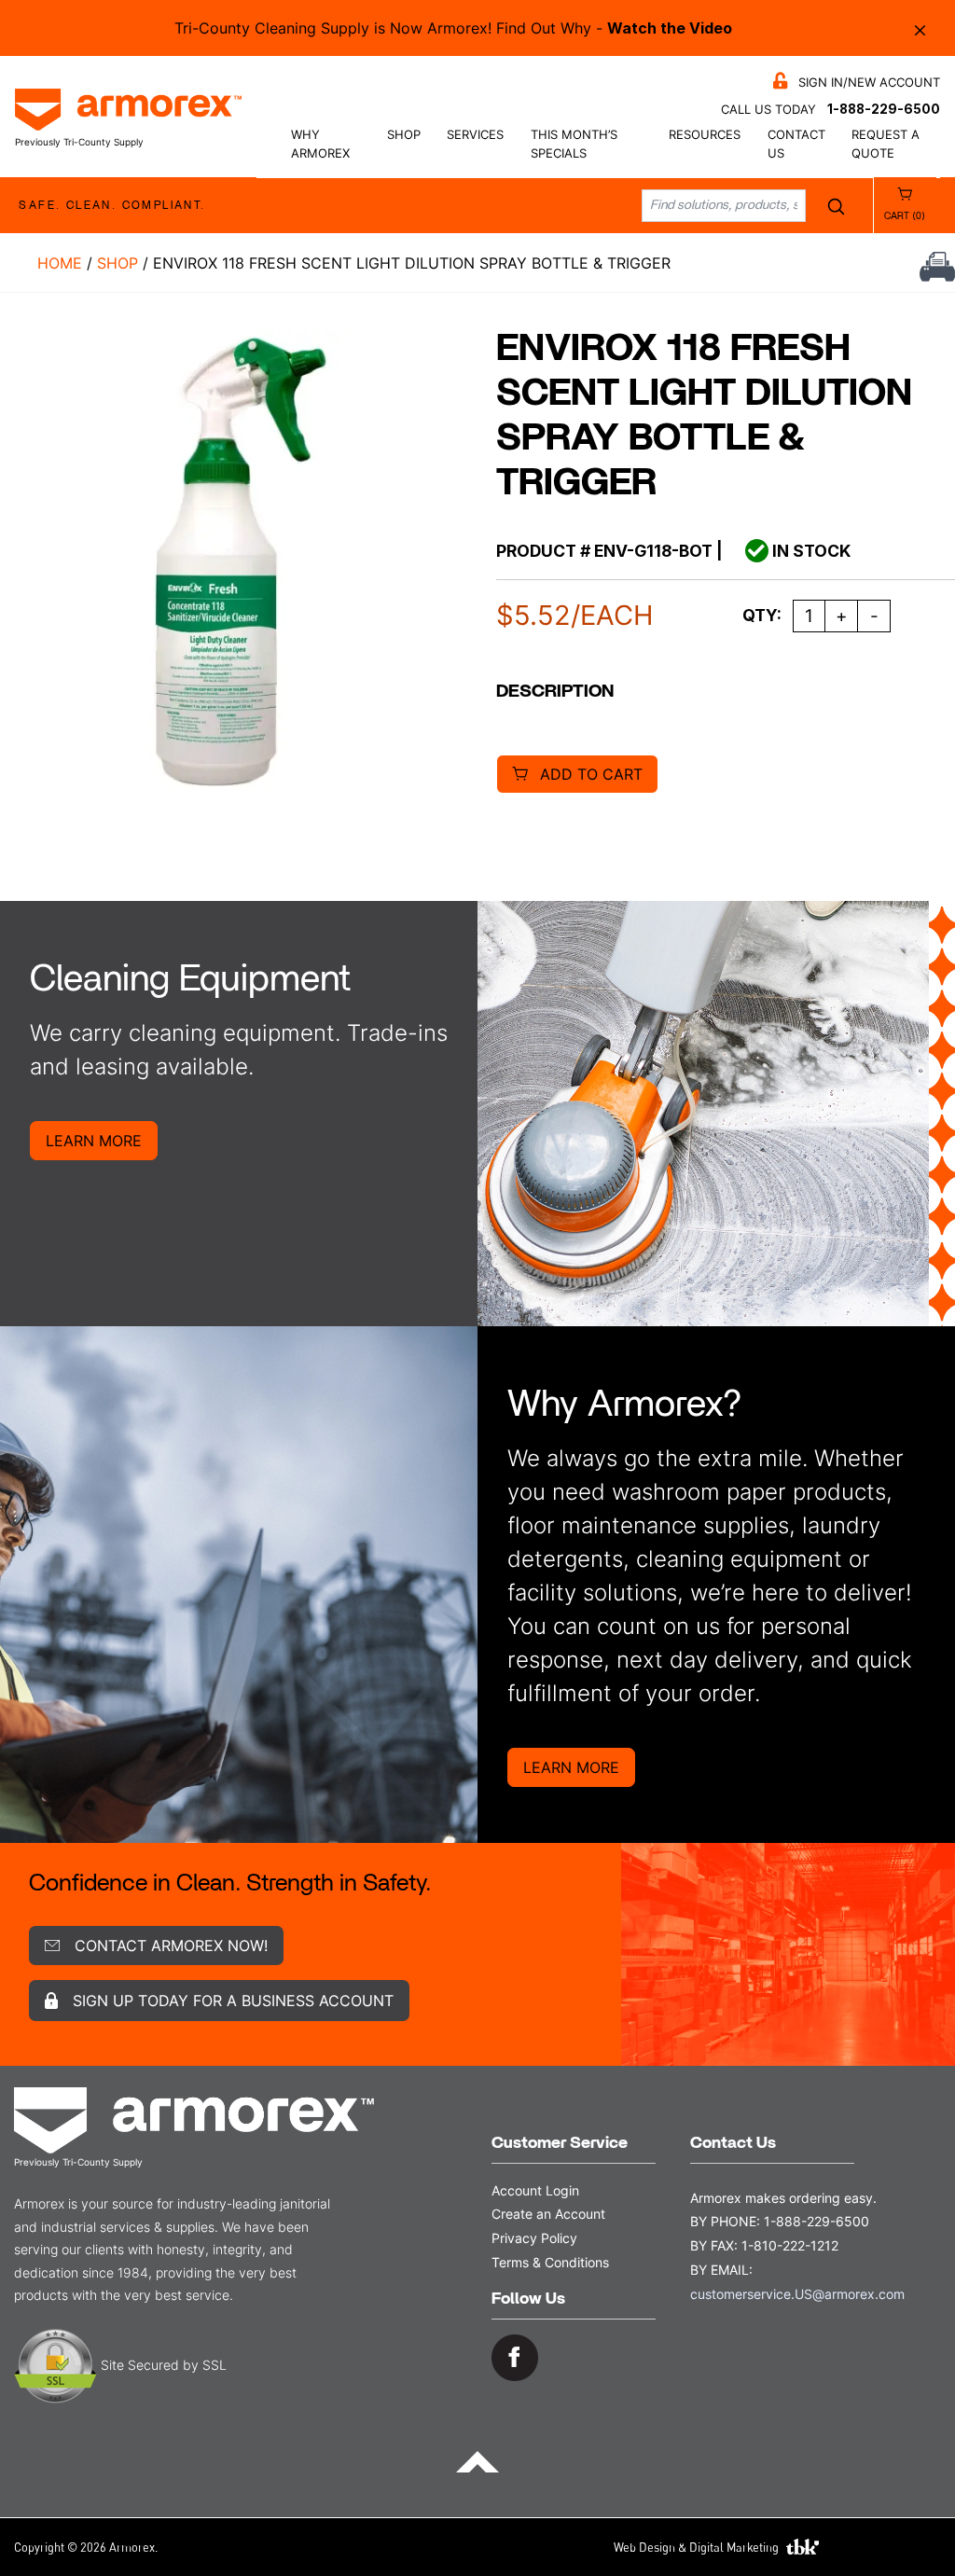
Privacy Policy (534, 2238)
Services (475, 135)
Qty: (762, 615)
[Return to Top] (477, 2460)
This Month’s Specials (574, 144)
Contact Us (796, 144)
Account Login (535, 2190)
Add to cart (591, 774)
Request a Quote (886, 144)
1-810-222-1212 (790, 2245)
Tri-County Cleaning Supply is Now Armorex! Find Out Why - (453, 28)
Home (60, 263)
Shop (404, 135)
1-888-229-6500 (884, 109)
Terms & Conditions (550, 2262)
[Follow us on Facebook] (515, 2356)
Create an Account (548, 2214)
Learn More (94, 1141)
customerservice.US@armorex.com (797, 2294)
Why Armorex (320, 144)
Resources (705, 135)
